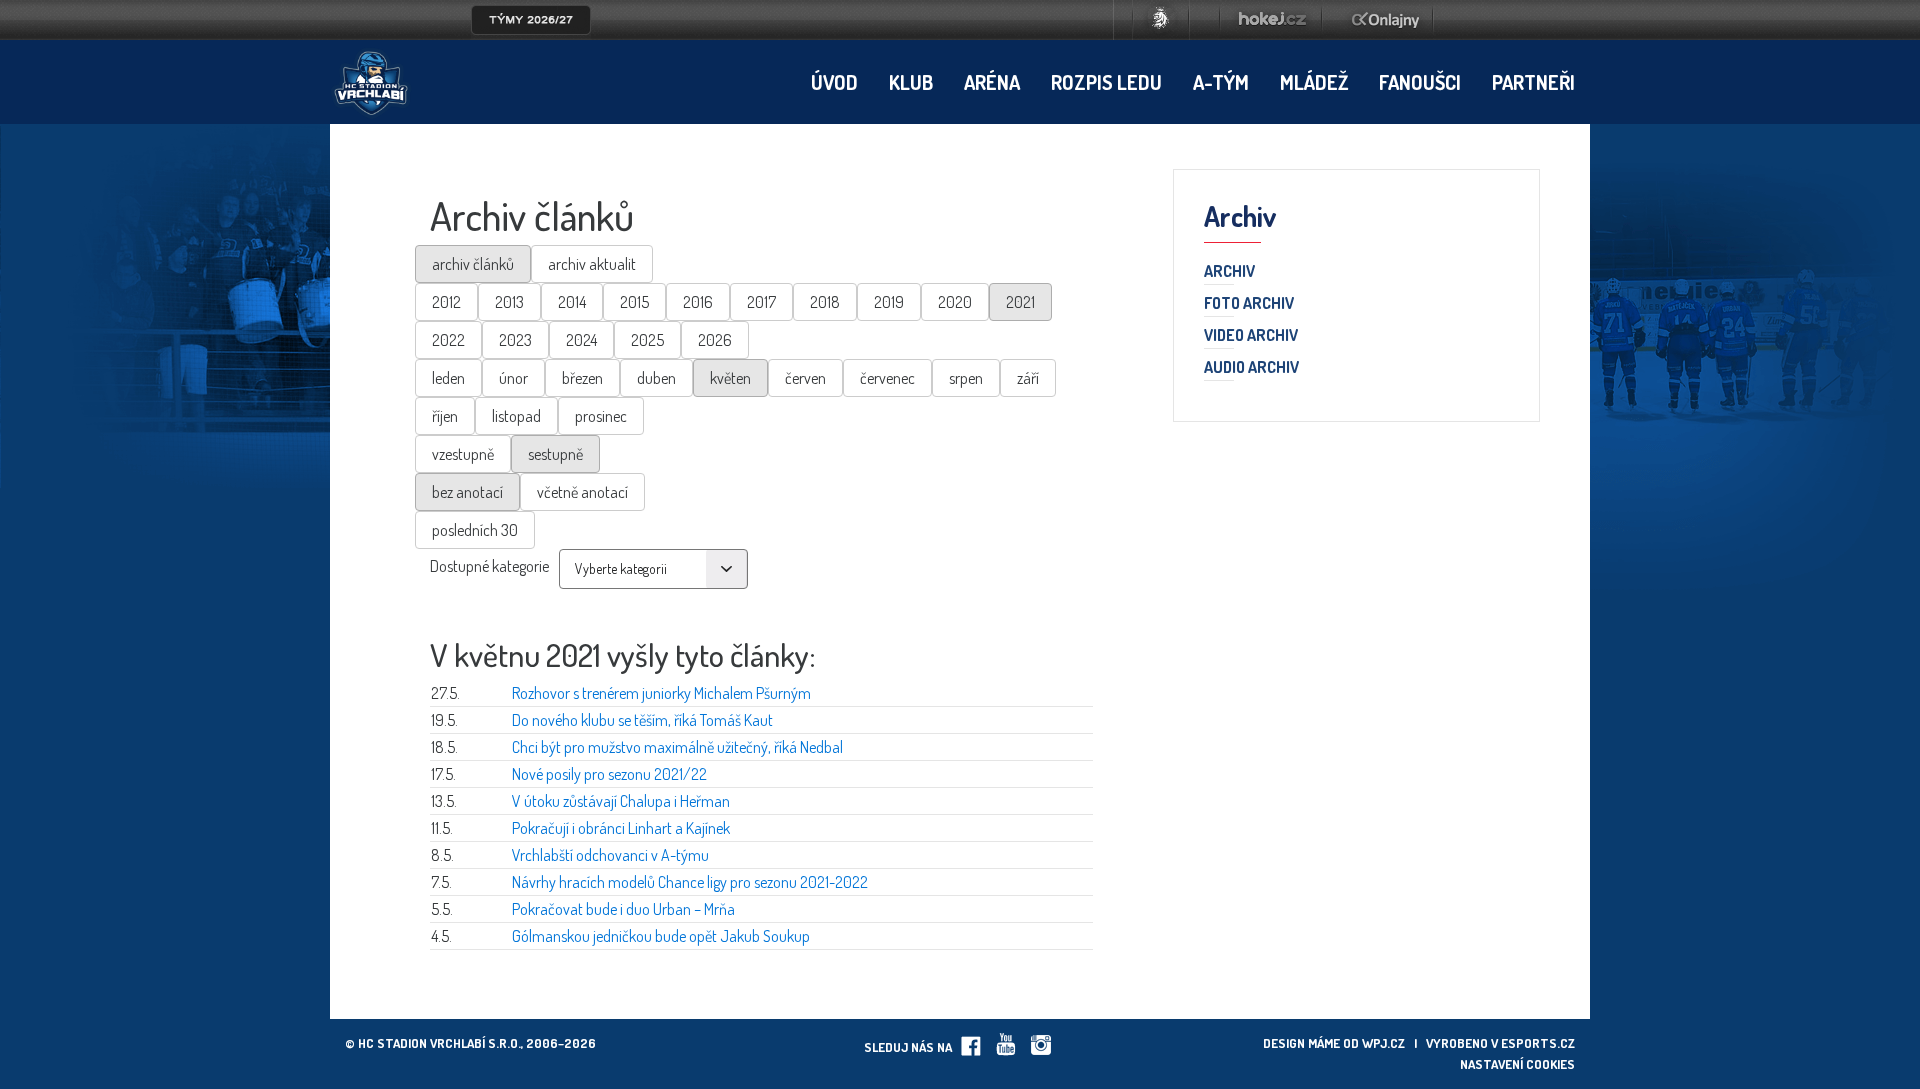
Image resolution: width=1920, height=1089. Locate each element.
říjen (445, 416)
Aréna (992, 82)
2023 (515, 340)
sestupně (555, 454)
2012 (446, 302)
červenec (887, 378)
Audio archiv (1251, 368)
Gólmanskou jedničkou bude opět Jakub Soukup (661, 936)
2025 (647, 340)
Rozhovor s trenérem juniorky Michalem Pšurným (661, 693)
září (1028, 378)
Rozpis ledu (1106, 82)
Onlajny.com (1385, 20)
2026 (715, 340)
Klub (911, 82)
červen (805, 378)
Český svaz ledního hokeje (1161, 20)
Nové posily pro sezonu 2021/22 (609, 774)
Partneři (1533, 82)
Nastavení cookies (1517, 1064)
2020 (955, 302)
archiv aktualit (592, 264)
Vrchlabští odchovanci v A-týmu (610, 855)
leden (448, 378)
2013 (509, 302)
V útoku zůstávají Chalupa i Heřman (621, 801)
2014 (572, 302)
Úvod (834, 82)
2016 (698, 302)
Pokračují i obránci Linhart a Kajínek (621, 828)
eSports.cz (1538, 1043)
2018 (825, 302)
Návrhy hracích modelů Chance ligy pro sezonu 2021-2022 (690, 882)
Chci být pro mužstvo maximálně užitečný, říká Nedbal (677, 747)
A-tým (1221, 82)
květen (730, 378)
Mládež (1314, 82)
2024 (581, 340)
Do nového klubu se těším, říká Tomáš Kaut (642, 720)
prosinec (601, 416)
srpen (966, 378)
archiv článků (473, 264)
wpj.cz (1383, 1043)
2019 (889, 302)
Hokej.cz (1271, 20)
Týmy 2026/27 (531, 20)
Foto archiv (1249, 304)
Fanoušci (1420, 82)
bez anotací (467, 492)
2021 (1020, 302)
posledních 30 (475, 530)
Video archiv (1251, 336)
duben (656, 378)
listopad (516, 416)
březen (582, 378)
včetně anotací (582, 492)
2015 (634, 302)
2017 (761, 302)
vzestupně (463, 454)
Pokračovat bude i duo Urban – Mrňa (623, 909)
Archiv (1229, 272)
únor (513, 378)
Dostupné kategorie (489, 566)
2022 (448, 340)
